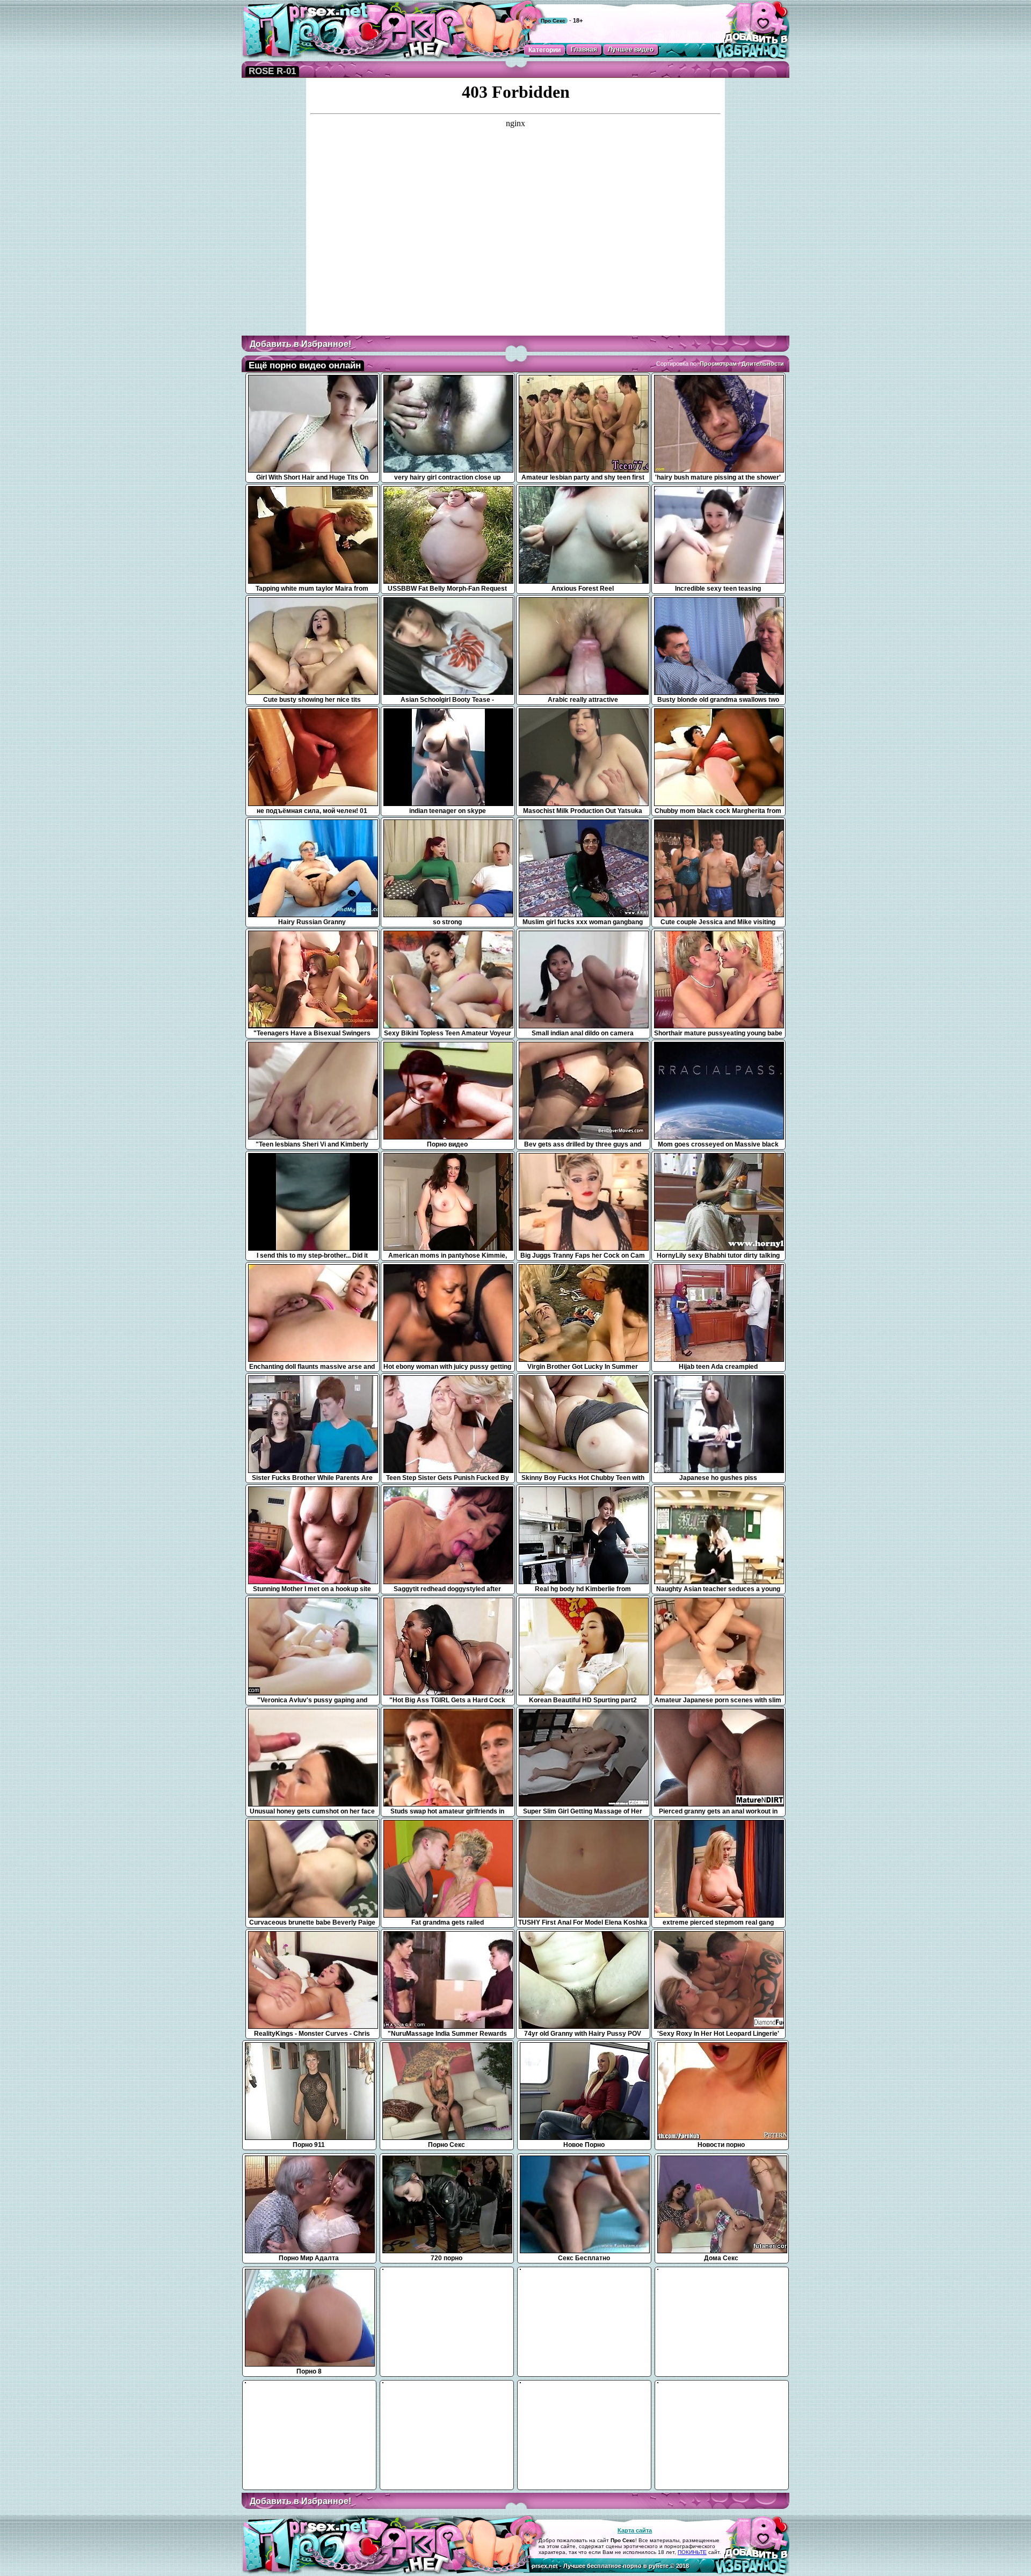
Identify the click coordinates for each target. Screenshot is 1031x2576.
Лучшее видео (631, 49)
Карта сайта (635, 2530)
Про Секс (553, 21)
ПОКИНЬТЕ (692, 2552)
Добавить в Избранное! (300, 344)
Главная (584, 49)
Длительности (763, 364)
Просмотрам (718, 364)
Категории (544, 50)
